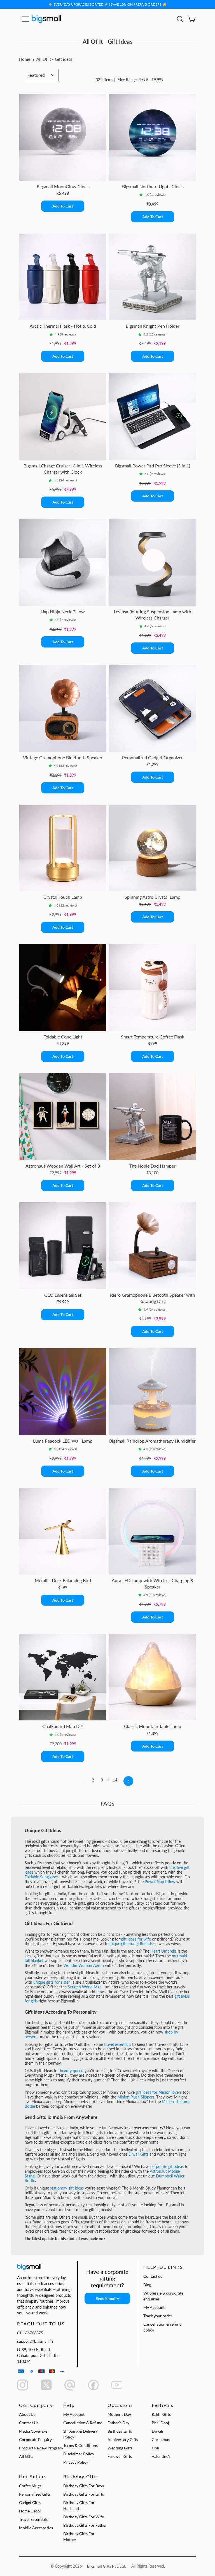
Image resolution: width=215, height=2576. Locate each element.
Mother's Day (119, 2414)
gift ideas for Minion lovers (159, 2092)
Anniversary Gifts (123, 2439)
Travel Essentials (33, 2519)
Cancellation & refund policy (163, 2327)
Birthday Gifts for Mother (79, 2537)
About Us (27, 2414)
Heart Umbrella (163, 1951)
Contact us (153, 2276)
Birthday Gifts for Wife (84, 2517)
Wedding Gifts (120, 2448)
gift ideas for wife (136, 1939)
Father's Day (118, 2423)
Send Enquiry (107, 2298)
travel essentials (118, 2044)
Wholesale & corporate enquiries (163, 2296)
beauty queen (72, 2071)
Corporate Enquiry (35, 2439)
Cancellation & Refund (83, 2423)
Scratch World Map (85, 1987)
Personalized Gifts (35, 2494)
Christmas (161, 2439)
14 (115, 1780)
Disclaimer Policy (79, 2454)
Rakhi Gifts (161, 2414)
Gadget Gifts (30, 2502)
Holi (156, 2448)
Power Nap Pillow (160, 1882)
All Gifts (26, 2456)
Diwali (157, 2431)
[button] (142, 195)
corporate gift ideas (167, 2166)
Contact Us (29, 2423)
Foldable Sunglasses (42, 1877)
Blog (147, 2285)
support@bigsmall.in (35, 2341)
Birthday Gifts (120, 2431)
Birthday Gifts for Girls (84, 2494)
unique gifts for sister (51, 1982)
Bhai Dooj (160, 2423)
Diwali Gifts (138, 2154)
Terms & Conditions (80, 2445)
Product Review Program (41, 2448)
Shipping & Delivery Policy (80, 2434)
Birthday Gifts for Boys (84, 2486)
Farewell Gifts (120, 2456)
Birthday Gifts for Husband (79, 2505)
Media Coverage (33, 2431)
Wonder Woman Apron (84, 1965)
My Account (154, 2307)
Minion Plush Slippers (136, 2097)
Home (25, 59)
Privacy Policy (76, 2462)
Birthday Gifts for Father (85, 2525)
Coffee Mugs (30, 2486)
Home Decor (30, 2511)
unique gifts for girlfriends (130, 1943)
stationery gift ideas (67, 2188)
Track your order (158, 2316)
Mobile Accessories (36, 2528)
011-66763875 (30, 2333)
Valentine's (161, 2456)
